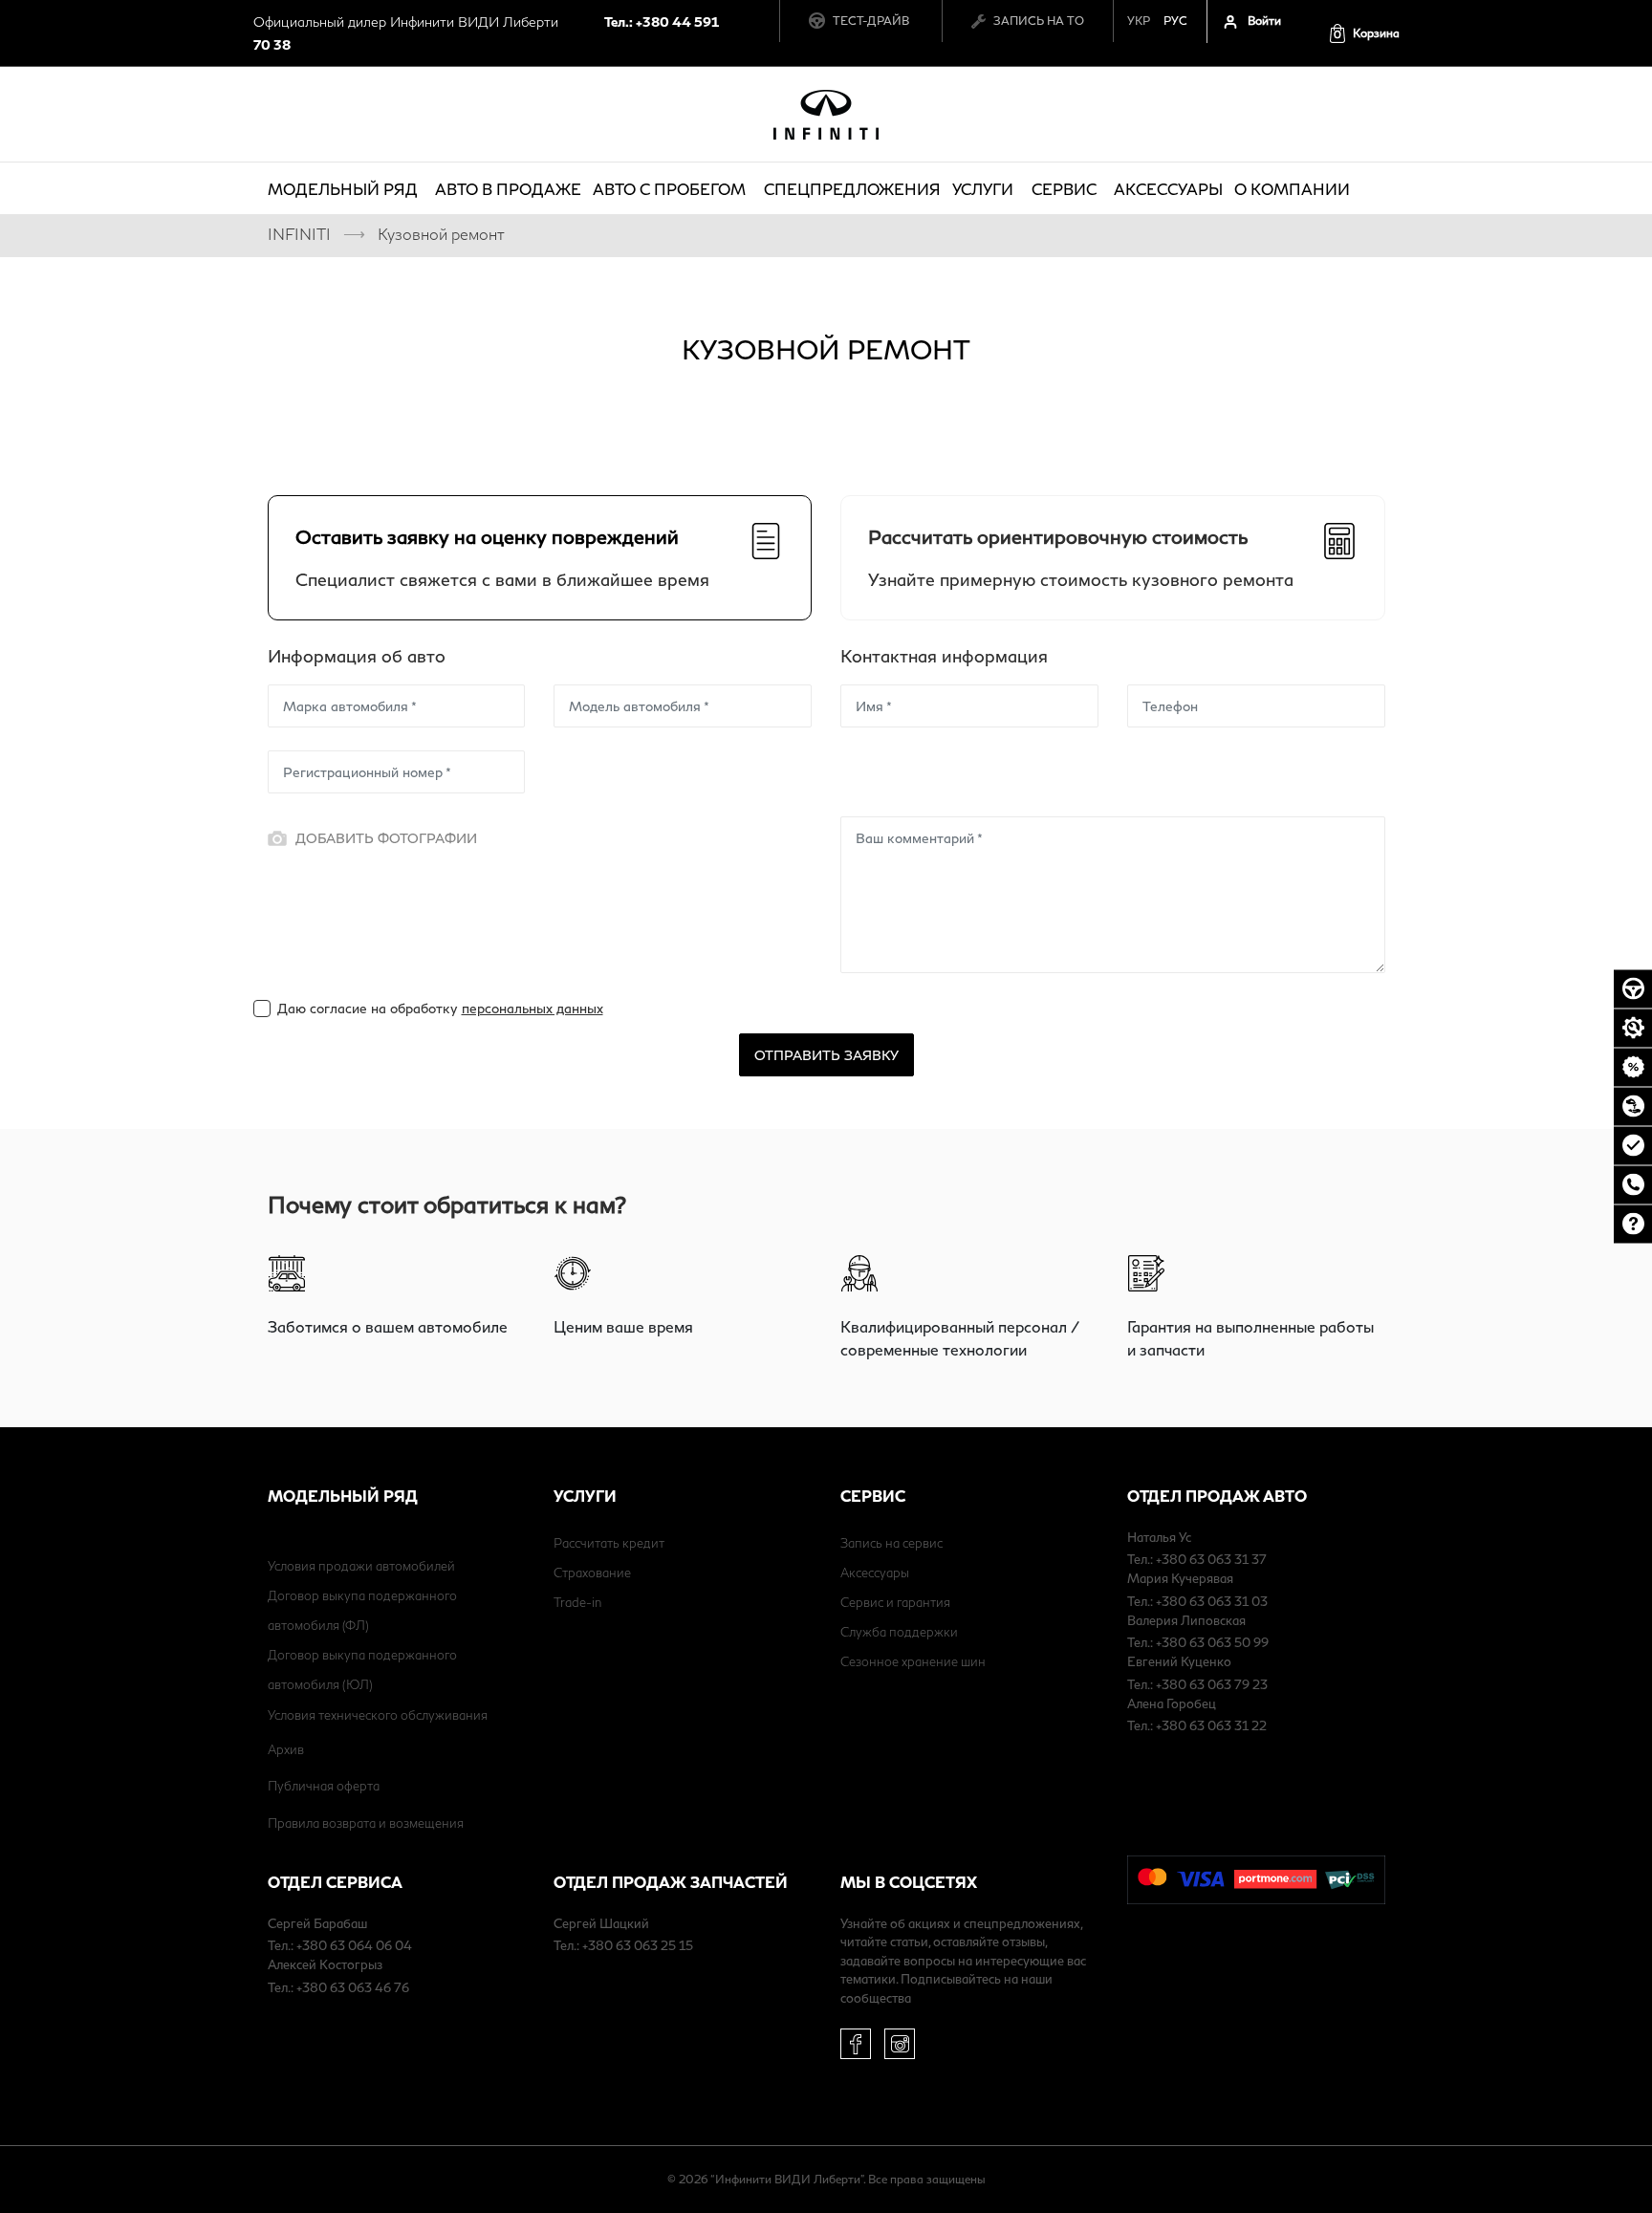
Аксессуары (1168, 189)
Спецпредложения (852, 189)
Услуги (983, 189)
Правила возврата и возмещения (366, 1823)
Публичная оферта (324, 1786)
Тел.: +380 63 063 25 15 (623, 1945)
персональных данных (533, 1008)
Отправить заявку (826, 1055)
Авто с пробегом (669, 189)
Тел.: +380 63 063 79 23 (1197, 1684)
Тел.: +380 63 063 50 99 (1198, 1642)
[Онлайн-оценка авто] (1633, 1145)
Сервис (1064, 189)
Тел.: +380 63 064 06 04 (340, 1945)
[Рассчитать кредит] (1633, 1067)
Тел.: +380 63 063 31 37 (1197, 1559)
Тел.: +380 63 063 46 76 (338, 1987)
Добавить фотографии (386, 838)
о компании (1292, 189)
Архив (286, 1749)
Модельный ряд (343, 189)
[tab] (540, 558)
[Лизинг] (1633, 1106)
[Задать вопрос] (1633, 1224)
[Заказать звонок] (1633, 1184)
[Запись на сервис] (1633, 1028)
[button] (1364, 33)
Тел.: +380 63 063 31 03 (1197, 1601)
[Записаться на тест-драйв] (1633, 988)
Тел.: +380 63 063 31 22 (1197, 1725)
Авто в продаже (508, 189)
